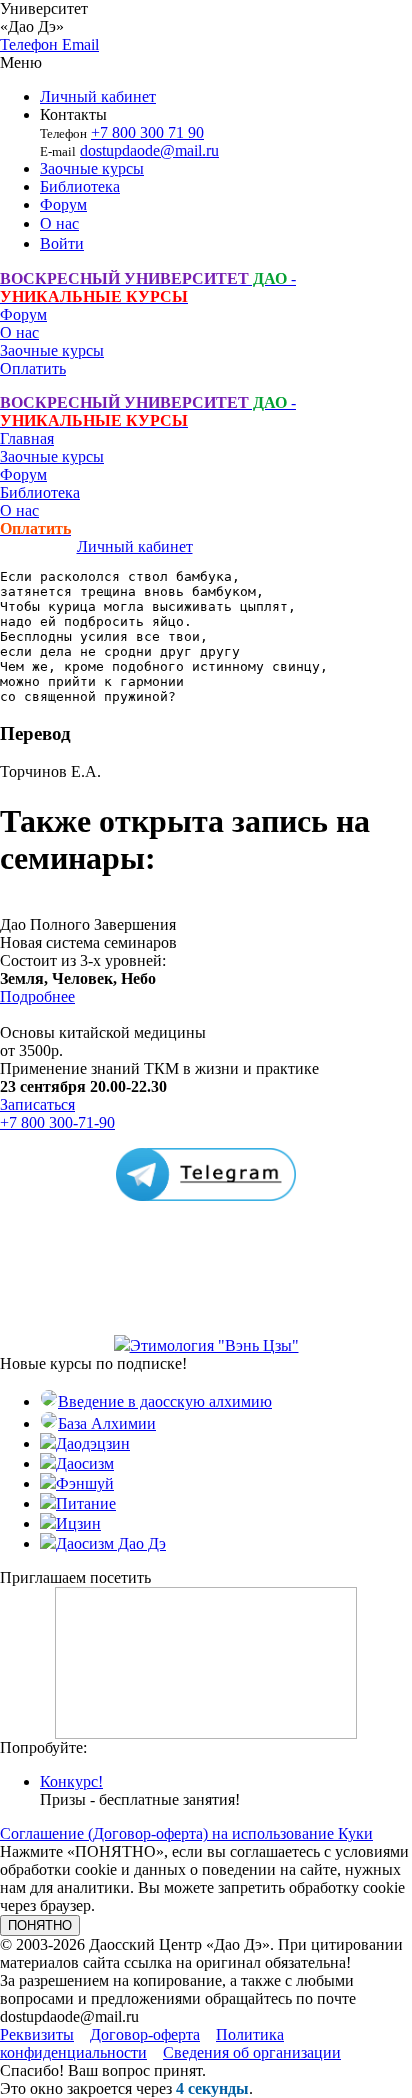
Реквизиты (37, 2034)
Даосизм (85, 1463)
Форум (63, 204)
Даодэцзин (93, 1443)
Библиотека (80, 186)
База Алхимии (107, 1423)
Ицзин (78, 1523)
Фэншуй (85, 1483)
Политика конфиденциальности (142, 2043)
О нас (59, 223)
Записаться (37, 1104)
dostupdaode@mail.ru (149, 150)
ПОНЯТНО (40, 1925)
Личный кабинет (98, 96)
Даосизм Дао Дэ (111, 1543)
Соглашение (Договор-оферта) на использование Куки (186, 1833)
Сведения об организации (252, 2052)
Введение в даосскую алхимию (165, 1401)
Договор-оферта (145, 2034)
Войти (62, 243)
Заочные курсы (92, 168)
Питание (86, 1503)
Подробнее (37, 996)
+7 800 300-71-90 (57, 1122)
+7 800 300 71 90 (147, 132)
